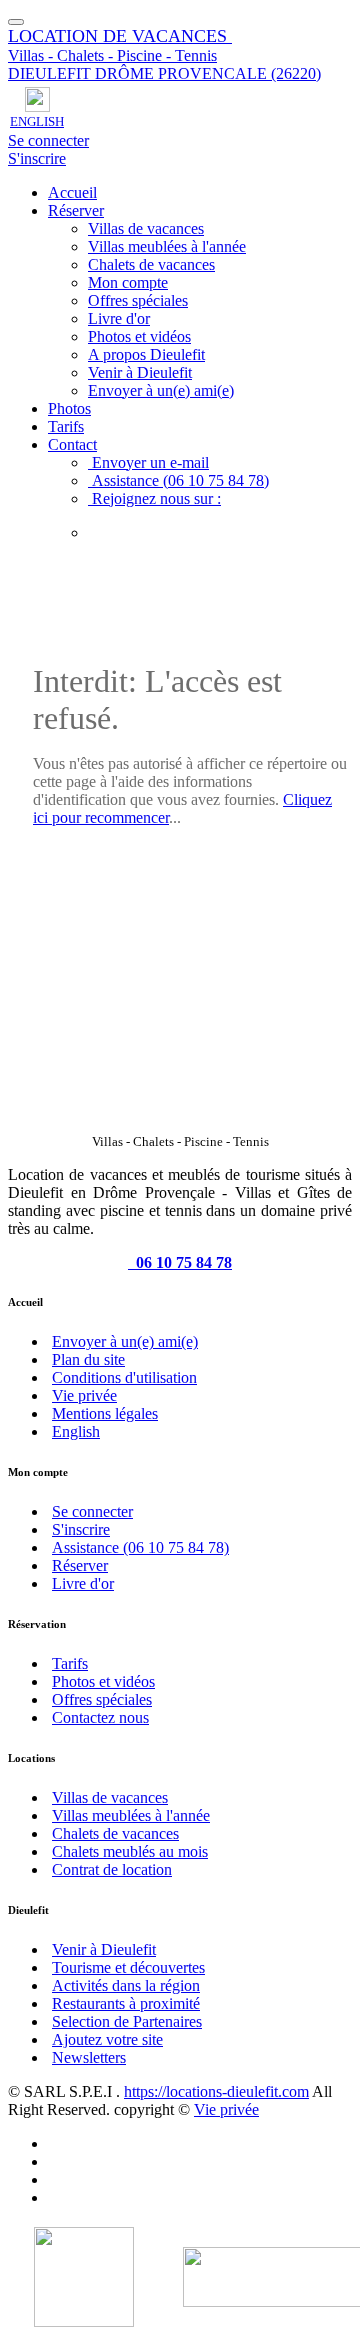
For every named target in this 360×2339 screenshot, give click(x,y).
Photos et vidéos (139, 336)
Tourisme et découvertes (128, 1967)
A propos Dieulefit (146, 354)
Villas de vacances (146, 228)
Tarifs (66, 426)
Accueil (72, 192)
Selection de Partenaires (127, 2021)
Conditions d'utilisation (124, 1377)
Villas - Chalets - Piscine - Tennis (112, 55)
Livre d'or (119, 318)
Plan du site (88, 1359)
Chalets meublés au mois (130, 1851)
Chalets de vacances (151, 264)
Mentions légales (105, 1413)
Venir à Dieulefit (140, 372)
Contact (72, 444)
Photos (69, 408)
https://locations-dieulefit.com (216, 2091)
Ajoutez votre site (107, 2039)
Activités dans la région (126, 1985)
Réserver (76, 210)
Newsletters (89, 2057)
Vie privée (84, 1395)
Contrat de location (112, 1869)
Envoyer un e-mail (148, 462)
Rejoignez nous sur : (154, 498)
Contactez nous (100, 1717)
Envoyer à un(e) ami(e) (161, 390)
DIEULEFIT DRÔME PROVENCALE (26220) (164, 73)
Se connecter (48, 140)
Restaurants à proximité (126, 2003)
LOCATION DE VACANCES (120, 36)
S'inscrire (37, 158)
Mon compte (128, 282)
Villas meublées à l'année (167, 246)
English (76, 1431)
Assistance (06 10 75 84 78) (178, 480)
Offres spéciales (138, 300)
